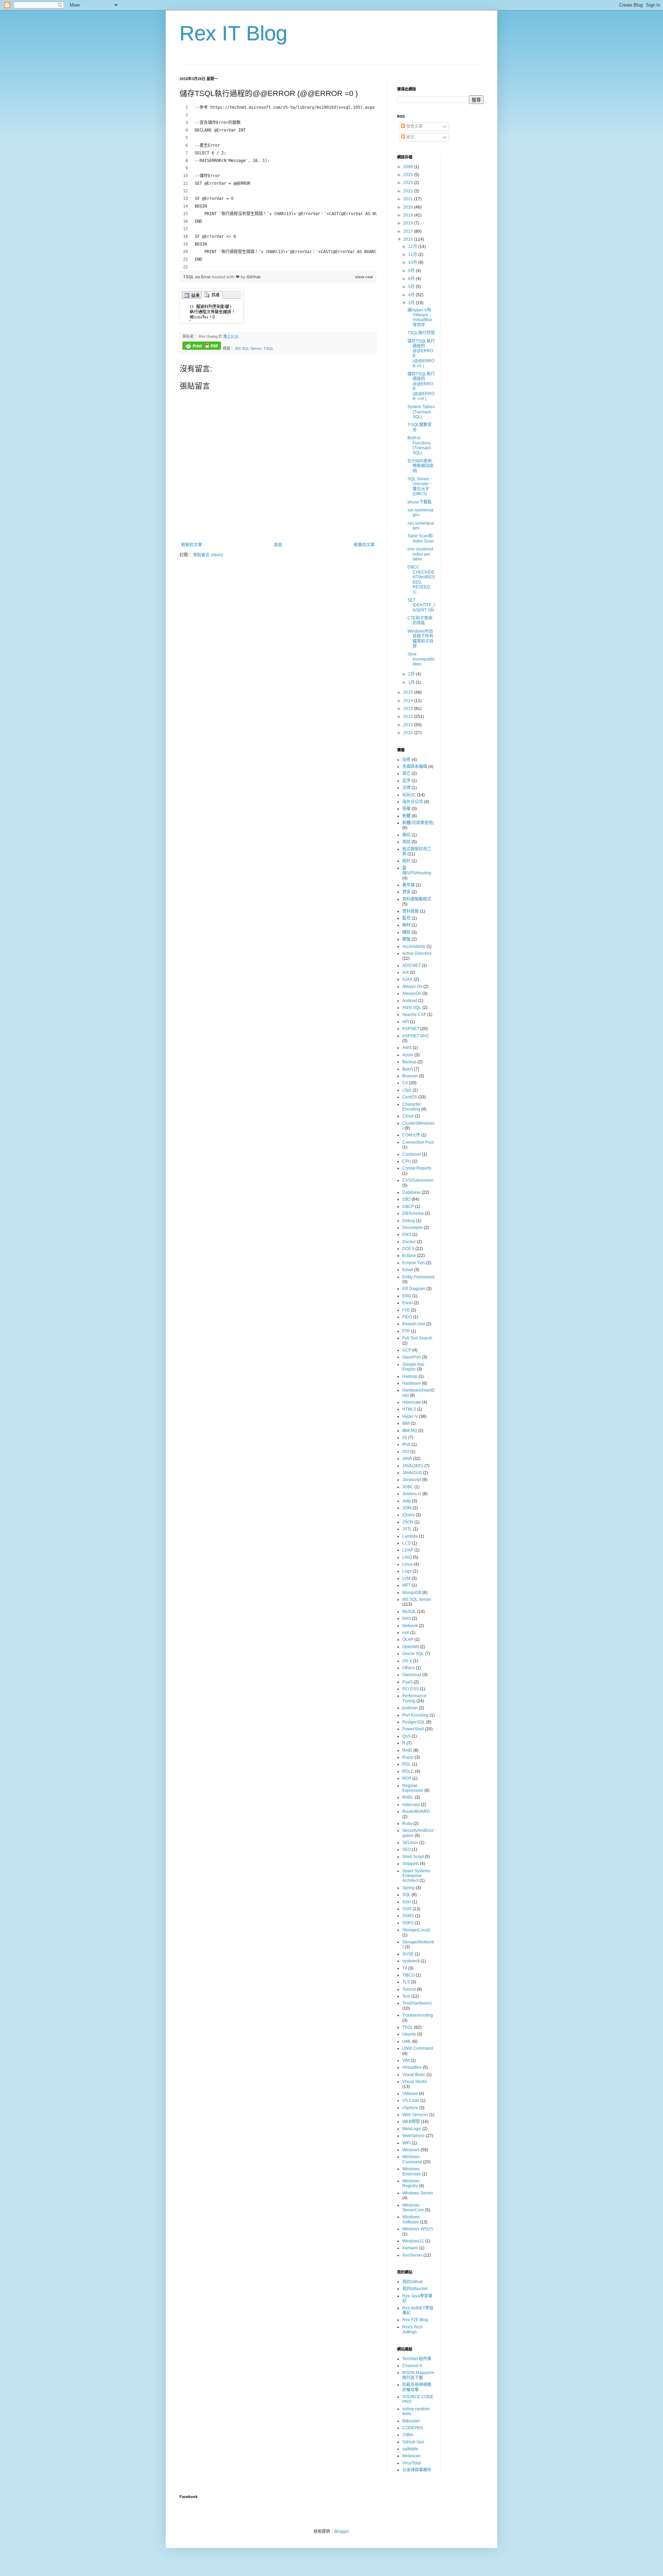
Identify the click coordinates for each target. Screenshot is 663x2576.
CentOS (410, 1097)
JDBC (408, 1487)
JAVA (407, 1459)
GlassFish (412, 1357)
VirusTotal (412, 2463)
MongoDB (412, 1593)
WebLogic (412, 2129)
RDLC (408, 1771)
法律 (406, 788)
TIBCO (409, 1975)
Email (408, 1270)
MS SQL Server (248, 348)
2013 (409, 709)
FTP (406, 1331)
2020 (409, 207)
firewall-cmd (414, 1324)
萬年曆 (409, 885)
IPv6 (406, 1444)
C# (405, 1083)
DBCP (408, 1207)
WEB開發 (411, 2122)
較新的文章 (192, 545)
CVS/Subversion (418, 1180)
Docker (409, 1242)
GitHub (254, 277)
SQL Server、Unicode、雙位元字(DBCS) (420, 486)
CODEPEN (413, 2428)
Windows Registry (411, 2183)
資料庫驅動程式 (417, 899)
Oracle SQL (413, 1654)
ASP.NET (411, 1029)
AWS (407, 1048)
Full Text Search (417, 1338)
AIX (406, 972)
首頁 (278, 545)
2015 (409, 692)
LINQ (407, 1557)
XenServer (412, 2255)
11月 (413, 254)
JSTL (407, 1529)
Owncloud (412, 1675)
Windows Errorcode (412, 2171)
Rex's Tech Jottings (412, 2329)
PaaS (407, 1682)
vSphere (410, 2108)
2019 (409, 215)
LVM (406, 1578)
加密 (406, 760)
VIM (406, 2060)
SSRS (408, 1923)
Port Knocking (415, 1715)
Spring (409, 1888)
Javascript (412, 1480)
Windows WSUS (418, 2229)
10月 (413, 262)
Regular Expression (413, 1788)
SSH (407, 1902)
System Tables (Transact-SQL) (421, 412)
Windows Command (412, 2159)
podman (410, 1708)
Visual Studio (415, 2082)
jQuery (409, 1515)
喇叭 (406, 835)
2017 (409, 231)
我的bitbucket (415, 2289)
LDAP (408, 1550)
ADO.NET (411, 965)
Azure (408, 1055)
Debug (409, 1221)
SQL (406, 1895)
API (406, 1022)
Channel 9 (412, 2366)
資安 (406, 892)
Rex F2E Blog (415, 2320)
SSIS (407, 1909)
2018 (409, 223)
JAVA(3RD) (413, 1466)
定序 (406, 781)
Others (409, 1668)
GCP (407, 1350)
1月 (412, 682)
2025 (409, 175)
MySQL (409, 1612)
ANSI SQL (412, 1008)
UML (407, 2041)
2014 (409, 701)
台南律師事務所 (417, 2470)
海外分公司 (413, 802)
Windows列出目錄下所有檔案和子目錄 (420, 639)
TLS (406, 1982)
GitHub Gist (413, 2442)
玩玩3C (409, 795)
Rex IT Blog (233, 33)
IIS (405, 1438)
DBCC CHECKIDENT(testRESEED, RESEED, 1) (421, 579)
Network (410, 1626)
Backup (409, 1062)
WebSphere (414, 2136)
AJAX (407, 979)
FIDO (407, 1317)
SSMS (408, 1916)
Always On (412, 987)
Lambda (410, 1536)
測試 (406, 842)
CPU (407, 1161)
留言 (410, 137)
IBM (406, 1423)
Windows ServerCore (413, 2208)
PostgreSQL (414, 1722)
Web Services (415, 2115)
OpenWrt (411, 1647)
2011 (409, 725)
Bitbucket (411, 2421)
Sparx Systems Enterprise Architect (416, 1876)
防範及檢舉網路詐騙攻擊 (417, 2387)
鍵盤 (406, 939)
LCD (407, 1543)
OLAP (408, 1640)
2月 (412, 674)
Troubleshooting (418, 2015)
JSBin (408, 2435)
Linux (407, 1564)
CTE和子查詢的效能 (420, 621)
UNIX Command (418, 2048)
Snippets (411, 1864)
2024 (409, 183)
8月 (412, 279)
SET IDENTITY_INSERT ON (421, 605)
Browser (410, 1076)
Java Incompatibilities (421, 659)
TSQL (268, 348)
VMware (410, 2094)
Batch (408, 1069)
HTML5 (409, 1409)
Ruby (407, 1824)
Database (411, 1192)
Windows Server (418, 2193)
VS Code (411, 2101)
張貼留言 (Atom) (208, 555)
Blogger (342, 2531)
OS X (407, 1661)
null (406, 1633)
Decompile (412, 1228)
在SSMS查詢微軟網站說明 (420, 466)
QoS (406, 1736)
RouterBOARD (416, 1811)
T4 (405, 1968)
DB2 (406, 1199)
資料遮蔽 (411, 911)
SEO (407, 1849)
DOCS (408, 1249)
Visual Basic (414, 2075)
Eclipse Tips (414, 1263)
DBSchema (413, 1213)
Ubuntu (409, 2034)
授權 (406, 809)
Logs (407, 1571)
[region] (278, 187)
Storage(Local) (416, 1930)
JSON (408, 1522)
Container (412, 1154)
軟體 (406, 816)
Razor (408, 1757)
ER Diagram (414, 1289)
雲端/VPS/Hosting (417, 871)
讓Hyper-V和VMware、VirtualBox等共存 (420, 318)
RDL (407, 1764)
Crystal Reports (417, 1168)
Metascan (411, 2456)
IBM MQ (410, 1431)
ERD (407, 1296)
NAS (407, 1618)
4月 (412, 295)
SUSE (408, 1954)
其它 (406, 773)
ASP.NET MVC (416, 1036)
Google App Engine (413, 1367)
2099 (409, 167)
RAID (407, 1750)
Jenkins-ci (412, 1494)
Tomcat (409, 1989)
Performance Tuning (414, 1698)
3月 (412, 303)
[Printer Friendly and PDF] (202, 347)
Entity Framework (419, 1277)
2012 (409, 717)
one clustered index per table (420, 554)
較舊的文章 (364, 545)
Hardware (412, 1383)
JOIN (407, 1508)
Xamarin (410, 2248)
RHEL (408, 1797)
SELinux (410, 1843)
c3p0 (407, 1090)
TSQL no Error (198, 277)
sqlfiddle (410, 2449)
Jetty (407, 1501)
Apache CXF (414, 1015)
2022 (409, 191)
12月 (413, 247)
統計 (406, 861)
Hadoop (410, 1376)
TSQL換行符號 (421, 333)
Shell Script (413, 1857)
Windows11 (413, 2241)
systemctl (411, 1961)
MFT (406, 1585)
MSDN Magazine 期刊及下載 (418, 2375)
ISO (406, 1452)
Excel (407, 1303)
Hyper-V (410, 1416)
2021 (409, 199)
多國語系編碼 (415, 767)
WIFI (406, 2143)
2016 (409, 239)
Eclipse (409, 1256)
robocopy (411, 1805)
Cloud (408, 1116)
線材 (406, 925)
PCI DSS (411, 1689)
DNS (407, 1234)
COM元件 (411, 1135)
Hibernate (412, 1402)
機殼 (406, 932)
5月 (412, 287)
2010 (409, 733)
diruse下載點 (420, 502)
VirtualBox (412, 2067)
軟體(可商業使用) (418, 823)
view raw (364, 277)
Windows (411, 2150)
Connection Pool (418, 1142)
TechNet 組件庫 (417, 2359)
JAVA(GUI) (412, 1473)
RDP (407, 1778)
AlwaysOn (412, 993)
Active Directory (417, 953)
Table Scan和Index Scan (421, 538)
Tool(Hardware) (417, 2003)
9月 (412, 271)
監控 (406, 918)
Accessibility (414, 946)
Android (410, 1001)
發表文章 (414, 126)
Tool (406, 1996)
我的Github (413, 2282)
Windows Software (411, 2219)
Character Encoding (412, 1107)
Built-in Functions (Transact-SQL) (420, 445)
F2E (406, 1310)
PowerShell (413, 1729)
